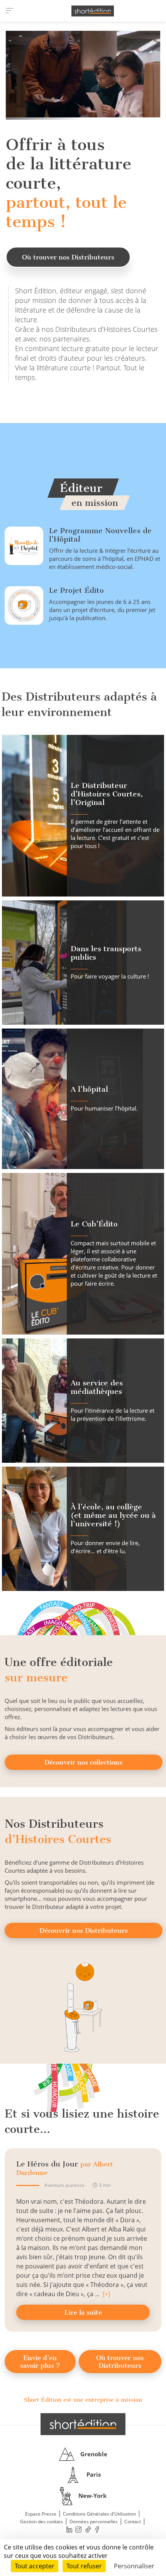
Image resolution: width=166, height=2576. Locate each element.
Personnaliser (134, 2566)
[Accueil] (93, 11)
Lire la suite (83, 2312)
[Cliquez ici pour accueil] (83, 2424)
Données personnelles (94, 2522)
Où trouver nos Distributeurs (68, 257)
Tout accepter (35, 2566)
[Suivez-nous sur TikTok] (88, 2530)
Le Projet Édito (76, 590)
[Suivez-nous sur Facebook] (97, 2530)
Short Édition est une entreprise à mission (83, 2400)
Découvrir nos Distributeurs (84, 1930)
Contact (133, 2522)
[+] (106, 2294)
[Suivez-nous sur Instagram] (79, 2530)
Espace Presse (41, 2514)
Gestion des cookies (41, 2522)
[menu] (10, 11)
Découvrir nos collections (83, 1762)
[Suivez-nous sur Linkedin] (69, 2530)
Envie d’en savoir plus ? (40, 2362)
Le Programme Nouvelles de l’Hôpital (100, 535)
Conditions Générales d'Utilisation (99, 2514)
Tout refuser (84, 2566)
